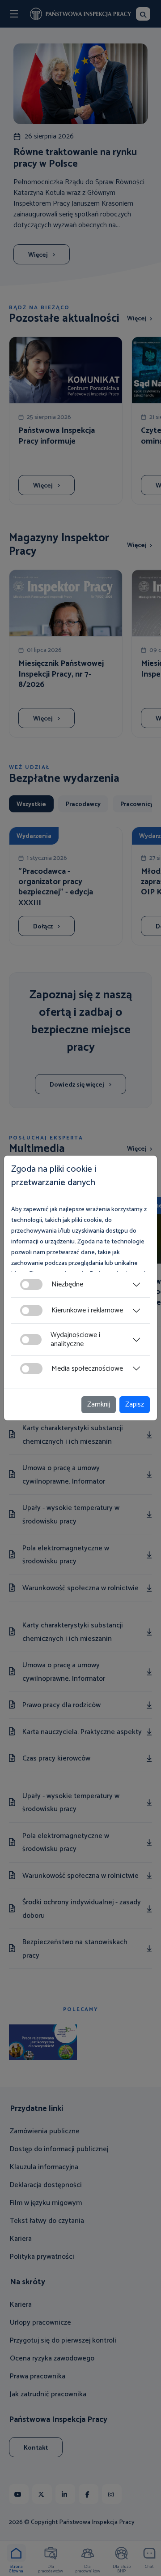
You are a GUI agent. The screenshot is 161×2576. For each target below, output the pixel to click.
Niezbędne (67, 1284)
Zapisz (135, 1405)
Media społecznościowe (87, 1369)
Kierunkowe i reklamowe (87, 1310)
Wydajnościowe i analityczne (75, 1339)
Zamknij (99, 1405)
